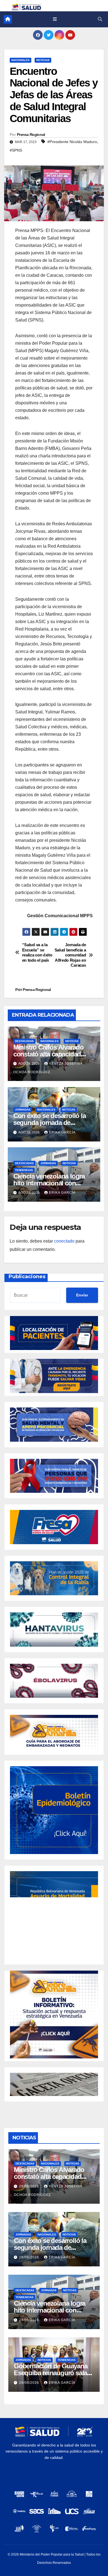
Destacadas (24, 1041)
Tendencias (24, 1170)
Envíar (82, 1295)
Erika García (62, 1132)
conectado (64, 1241)
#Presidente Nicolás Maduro (72, 142)
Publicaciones (27, 1277)
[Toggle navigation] (55, 19)
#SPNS (16, 150)
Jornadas (23, 1110)
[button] (100, 19)
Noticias (43, 60)
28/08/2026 (30, 2186)
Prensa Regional (31, 135)
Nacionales (20, 60)
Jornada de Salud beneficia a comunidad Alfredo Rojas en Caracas (70, 955)
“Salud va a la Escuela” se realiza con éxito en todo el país (37, 952)
